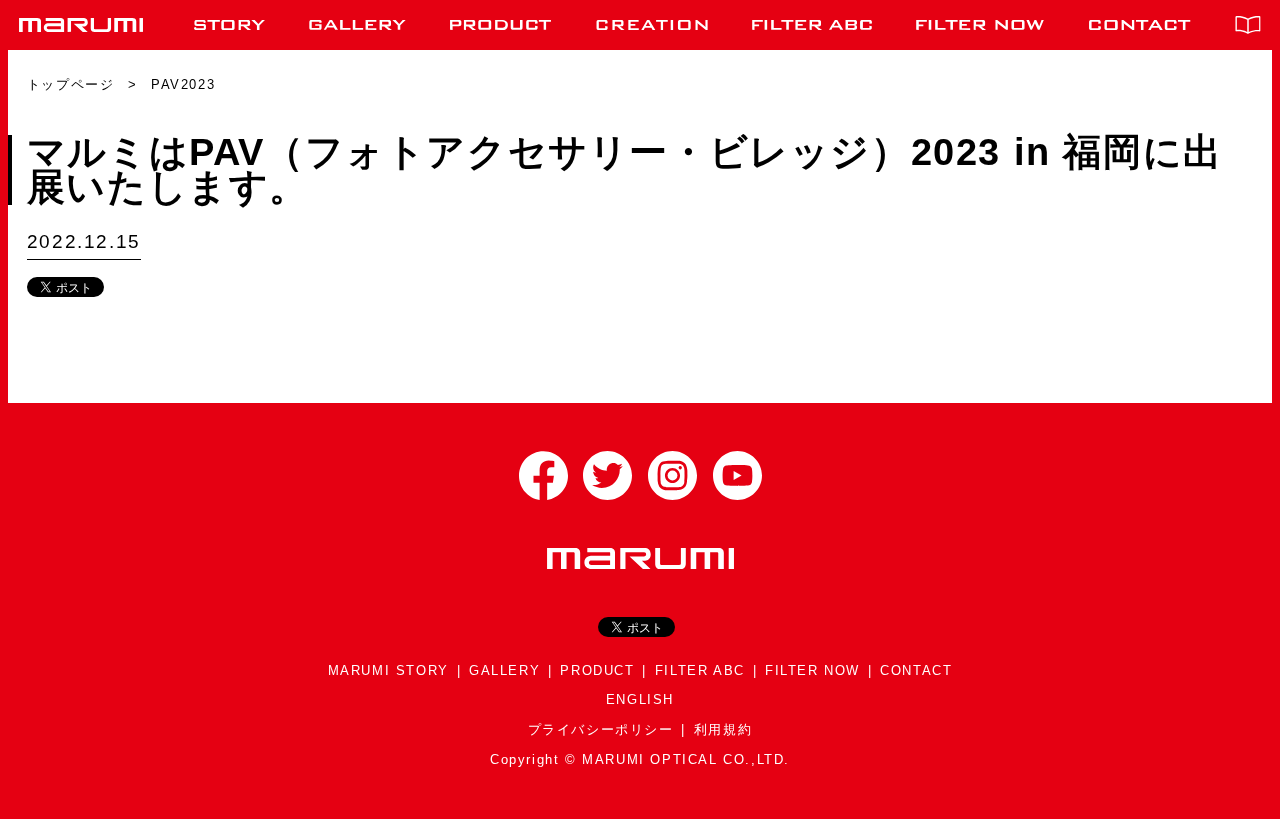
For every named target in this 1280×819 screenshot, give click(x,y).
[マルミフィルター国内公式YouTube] (737, 475)
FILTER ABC (700, 670)
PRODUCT (597, 670)
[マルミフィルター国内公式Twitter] (607, 475)
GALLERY (504, 670)
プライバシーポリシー (601, 729)
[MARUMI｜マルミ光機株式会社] (81, 25)
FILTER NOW (812, 670)
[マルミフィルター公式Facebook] (543, 475)
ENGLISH (640, 699)
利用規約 (723, 729)
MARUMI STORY (388, 670)
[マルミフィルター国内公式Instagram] (672, 475)
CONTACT (916, 670)
